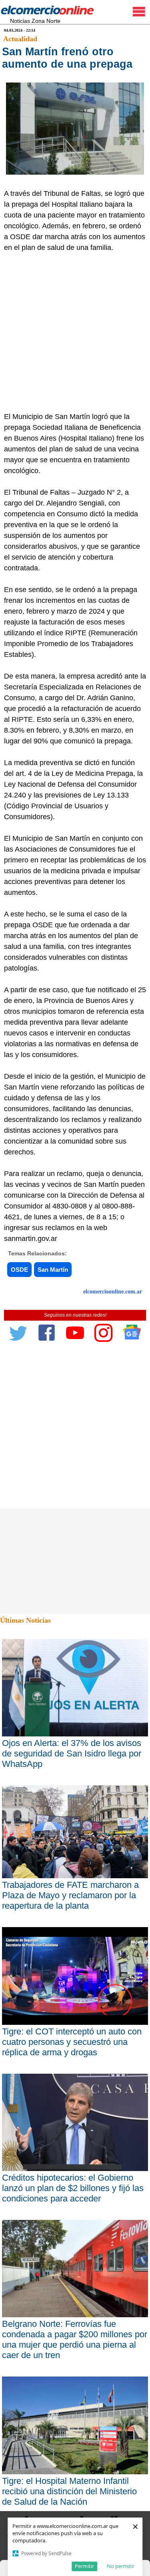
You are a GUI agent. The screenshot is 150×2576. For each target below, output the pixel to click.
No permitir (121, 2566)
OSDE (19, 1270)
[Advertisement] (75, 332)
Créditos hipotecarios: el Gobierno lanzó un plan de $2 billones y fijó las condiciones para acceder (73, 2188)
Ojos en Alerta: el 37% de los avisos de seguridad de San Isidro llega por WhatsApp (72, 1753)
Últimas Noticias (25, 1620)
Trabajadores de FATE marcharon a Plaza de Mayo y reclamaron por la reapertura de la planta (70, 1895)
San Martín (53, 1270)
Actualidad (20, 39)
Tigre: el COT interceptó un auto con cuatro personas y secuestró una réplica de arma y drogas (72, 2042)
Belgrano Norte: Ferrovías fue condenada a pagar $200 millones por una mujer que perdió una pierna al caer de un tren (75, 2339)
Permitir (84, 2566)
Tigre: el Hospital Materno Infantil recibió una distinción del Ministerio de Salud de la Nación (69, 2491)
